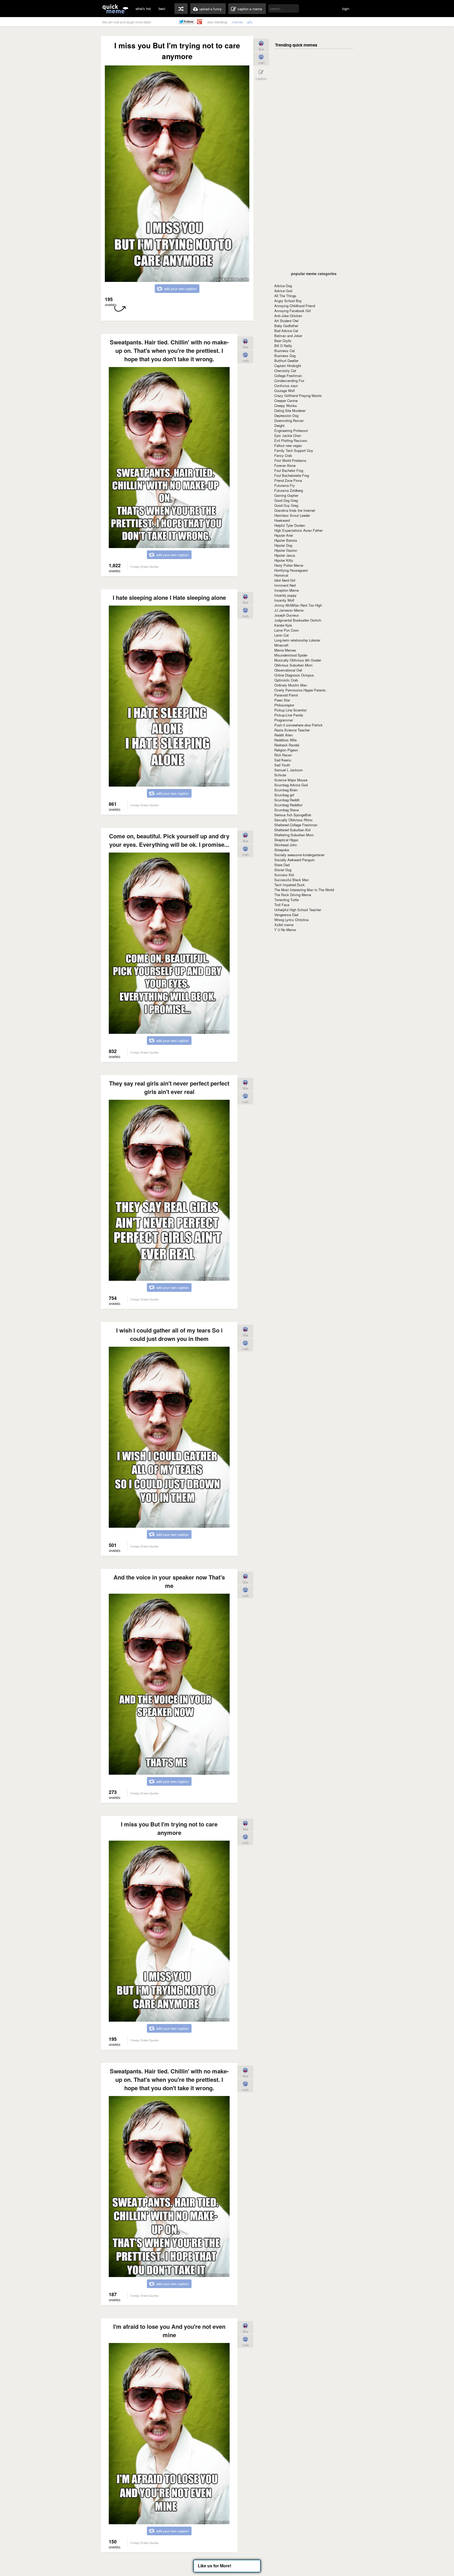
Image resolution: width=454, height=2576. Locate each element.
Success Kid (284, 875)
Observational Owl (288, 670)
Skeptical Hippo (286, 840)
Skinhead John (286, 845)
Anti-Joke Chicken (288, 316)
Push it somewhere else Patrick (298, 725)
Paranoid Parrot (286, 695)
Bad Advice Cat (286, 331)
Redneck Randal (287, 745)
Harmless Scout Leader (292, 515)
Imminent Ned (285, 585)
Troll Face (282, 905)
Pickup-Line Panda (289, 715)
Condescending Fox (289, 381)
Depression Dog (286, 415)
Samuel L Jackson (288, 770)
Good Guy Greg (286, 505)
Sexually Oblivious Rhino (293, 820)
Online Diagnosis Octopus (294, 675)
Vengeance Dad (286, 915)
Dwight (279, 425)
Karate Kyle (283, 625)
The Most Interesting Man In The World (304, 890)
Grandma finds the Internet (295, 510)
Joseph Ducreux (287, 615)
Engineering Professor (291, 430)
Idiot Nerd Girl (285, 580)
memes (237, 22)
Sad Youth (282, 765)
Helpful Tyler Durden (290, 525)
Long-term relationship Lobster (297, 640)
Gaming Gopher (286, 495)
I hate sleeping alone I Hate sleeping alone (169, 597)
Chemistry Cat (285, 371)
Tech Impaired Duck (290, 885)
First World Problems (290, 460)
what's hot (143, 9)
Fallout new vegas (288, 445)
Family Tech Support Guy (294, 450)
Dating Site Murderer (290, 411)
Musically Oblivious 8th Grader (298, 660)
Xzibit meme (284, 925)
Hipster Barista (286, 540)
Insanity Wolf (284, 600)
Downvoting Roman (289, 420)
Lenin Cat (282, 635)
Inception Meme (287, 590)
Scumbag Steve (287, 810)
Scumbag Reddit (287, 800)
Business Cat (285, 351)
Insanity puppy (285, 595)
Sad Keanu (283, 760)
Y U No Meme (285, 930)
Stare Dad (282, 865)
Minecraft (281, 645)
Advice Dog (283, 286)
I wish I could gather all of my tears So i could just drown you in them (169, 1334)
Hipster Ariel (284, 535)
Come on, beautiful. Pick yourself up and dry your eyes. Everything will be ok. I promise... (169, 840)
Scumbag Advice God (291, 785)
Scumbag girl (284, 795)
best (162, 9)
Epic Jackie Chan (288, 435)
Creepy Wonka (285, 406)
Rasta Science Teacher (292, 730)
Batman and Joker (288, 336)
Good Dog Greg (286, 500)
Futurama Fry (285, 485)
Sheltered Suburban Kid (292, 830)
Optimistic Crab (286, 680)
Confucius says (286, 386)
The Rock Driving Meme (293, 895)
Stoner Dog (283, 870)
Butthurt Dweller (286, 361)
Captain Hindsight (288, 366)
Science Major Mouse (291, 780)
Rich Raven (283, 755)
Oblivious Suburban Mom (293, 665)
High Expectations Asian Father (298, 530)
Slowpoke (282, 850)
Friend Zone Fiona (288, 480)
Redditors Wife (285, 740)
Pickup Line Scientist (290, 710)
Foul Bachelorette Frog (292, 475)
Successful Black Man (292, 880)
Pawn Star (282, 700)
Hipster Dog (283, 545)
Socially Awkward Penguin (294, 860)
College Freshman (288, 376)
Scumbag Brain (286, 790)
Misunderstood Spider (291, 655)
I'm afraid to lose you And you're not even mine (169, 2331)
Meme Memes (285, 650)
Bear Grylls (283, 341)
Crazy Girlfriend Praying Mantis (298, 396)
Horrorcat (281, 575)
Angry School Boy (288, 301)
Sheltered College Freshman (296, 825)
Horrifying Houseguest (291, 570)
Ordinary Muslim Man (291, 685)
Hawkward (282, 520)
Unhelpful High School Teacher (298, 910)
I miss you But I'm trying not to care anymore (169, 1828)
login (346, 9)
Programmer (284, 720)
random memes (181, 9)
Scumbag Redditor (288, 805)
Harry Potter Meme (289, 565)
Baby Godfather (286, 326)
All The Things (285, 296)
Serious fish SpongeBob (293, 815)
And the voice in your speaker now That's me (169, 1581)
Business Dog (285, 356)
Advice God (283, 291)
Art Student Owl (286, 321)
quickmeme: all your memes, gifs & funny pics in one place (115, 9)
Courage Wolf (285, 391)
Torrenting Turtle (287, 900)
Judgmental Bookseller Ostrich (298, 620)
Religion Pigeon (286, 750)
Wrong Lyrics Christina (291, 920)
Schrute (280, 775)
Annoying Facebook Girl (293, 311)
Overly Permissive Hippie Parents (300, 690)
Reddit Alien (283, 735)
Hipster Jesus (285, 555)
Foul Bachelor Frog (289, 470)
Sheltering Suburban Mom (294, 835)
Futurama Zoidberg (289, 490)
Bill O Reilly (283, 346)
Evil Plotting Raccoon (291, 440)
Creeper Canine (286, 401)
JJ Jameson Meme (289, 610)
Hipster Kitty (284, 560)
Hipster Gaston (286, 550)
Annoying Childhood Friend (295, 306)
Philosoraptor (284, 705)
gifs (250, 22)
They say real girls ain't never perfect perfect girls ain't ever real (169, 1087)
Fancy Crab (283, 455)
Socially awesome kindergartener (299, 855)
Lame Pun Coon (287, 630)
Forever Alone (285, 465)
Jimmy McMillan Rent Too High (298, 605)
